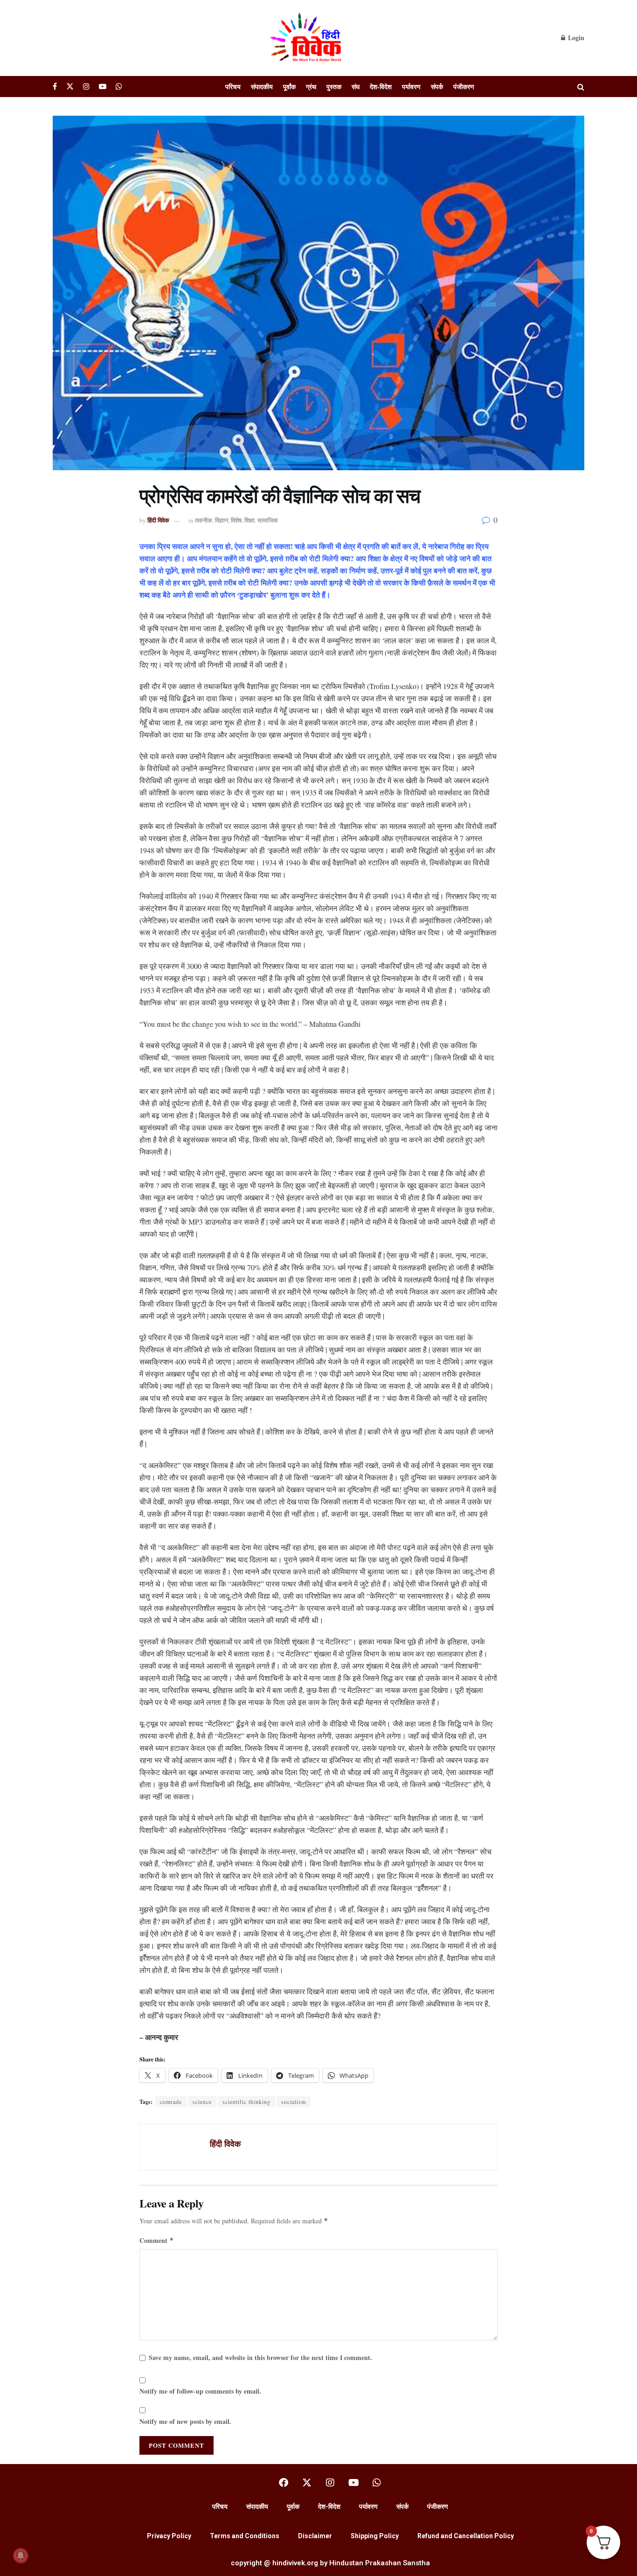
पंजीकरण (464, 87)
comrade (171, 2102)
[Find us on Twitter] (70, 87)
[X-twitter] (307, 2483)
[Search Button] (581, 87)
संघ (356, 87)
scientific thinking (246, 2102)
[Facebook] (284, 2483)
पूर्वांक (289, 87)
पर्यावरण (411, 87)
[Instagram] (330, 2483)
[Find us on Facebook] (55, 87)
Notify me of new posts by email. (185, 2421)
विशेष (236, 520)
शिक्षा (249, 520)
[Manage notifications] (21, 2555)
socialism (294, 2102)
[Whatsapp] (377, 2483)
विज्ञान (222, 520)
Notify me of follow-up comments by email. (200, 2391)
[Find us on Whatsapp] (119, 87)
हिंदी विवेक (158, 520)
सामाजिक (268, 520)
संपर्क (437, 87)
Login (575, 38)
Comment (157, 2240)
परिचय (233, 87)
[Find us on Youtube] (103, 87)
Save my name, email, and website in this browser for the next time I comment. (260, 2357)
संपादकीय (262, 87)
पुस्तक (334, 87)
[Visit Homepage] (307, 38)
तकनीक (204, 520)
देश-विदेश (381, 87)
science (202, 2102)
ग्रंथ (311, 87)
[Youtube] (353, 2483)
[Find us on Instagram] (86, 87)
